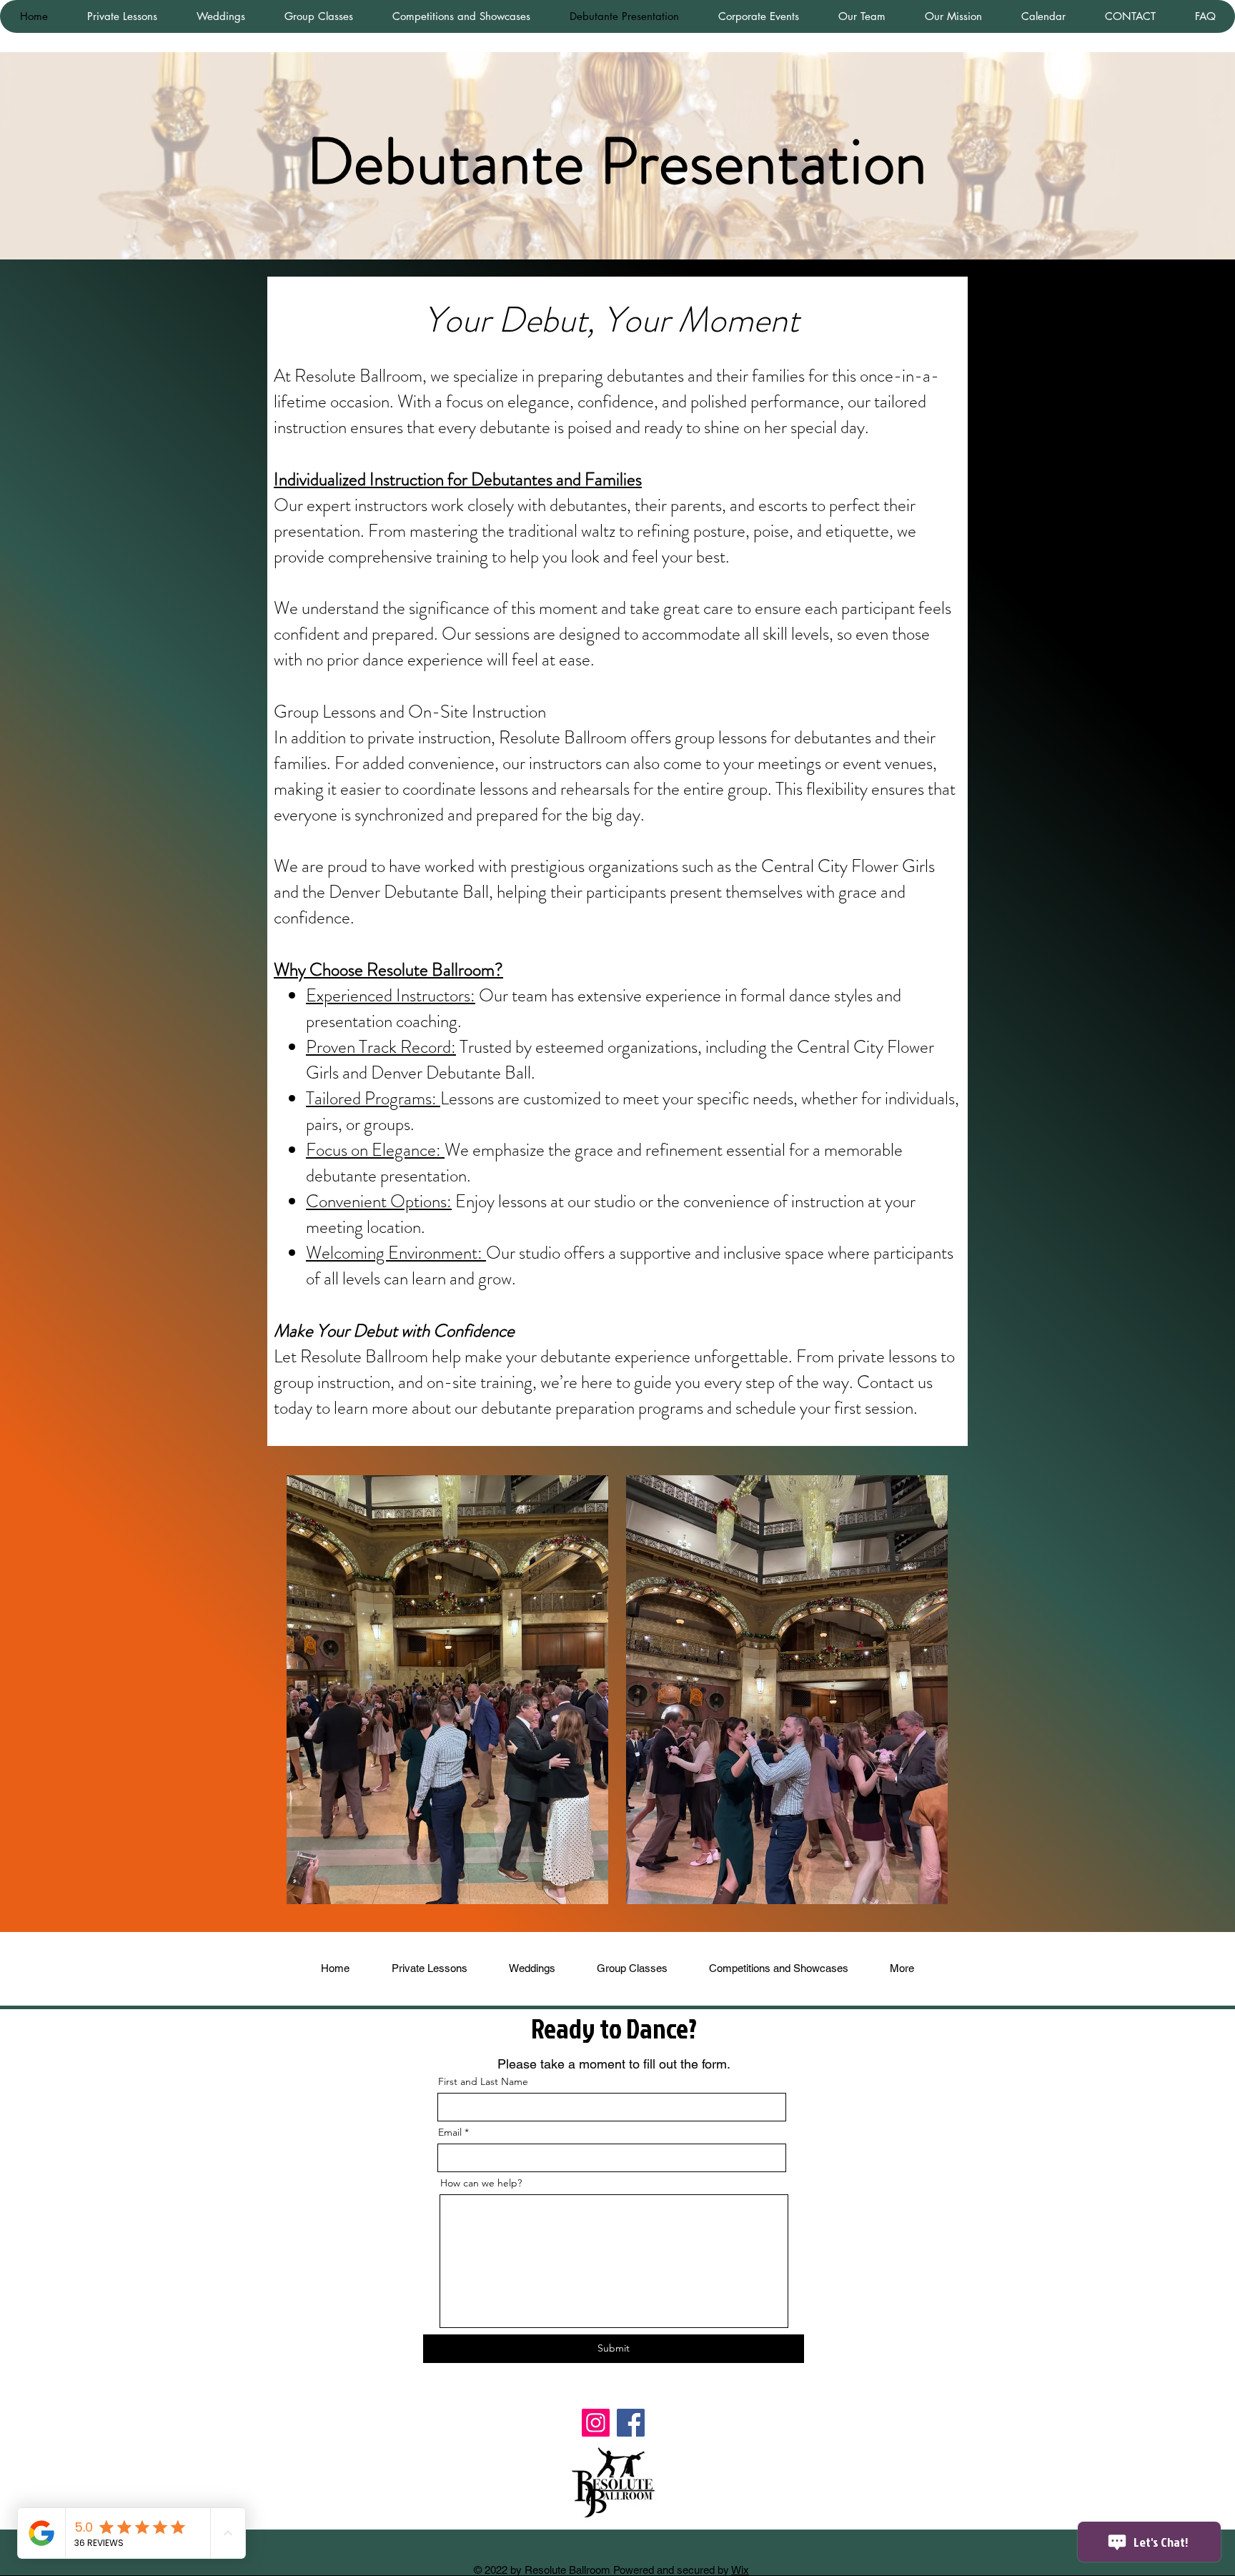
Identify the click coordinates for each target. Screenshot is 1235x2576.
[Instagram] (596, 2423)
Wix (740, 2570)
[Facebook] (631, 2423)
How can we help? (481, 2183)
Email (450, 2132)
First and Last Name (483, 2081)
